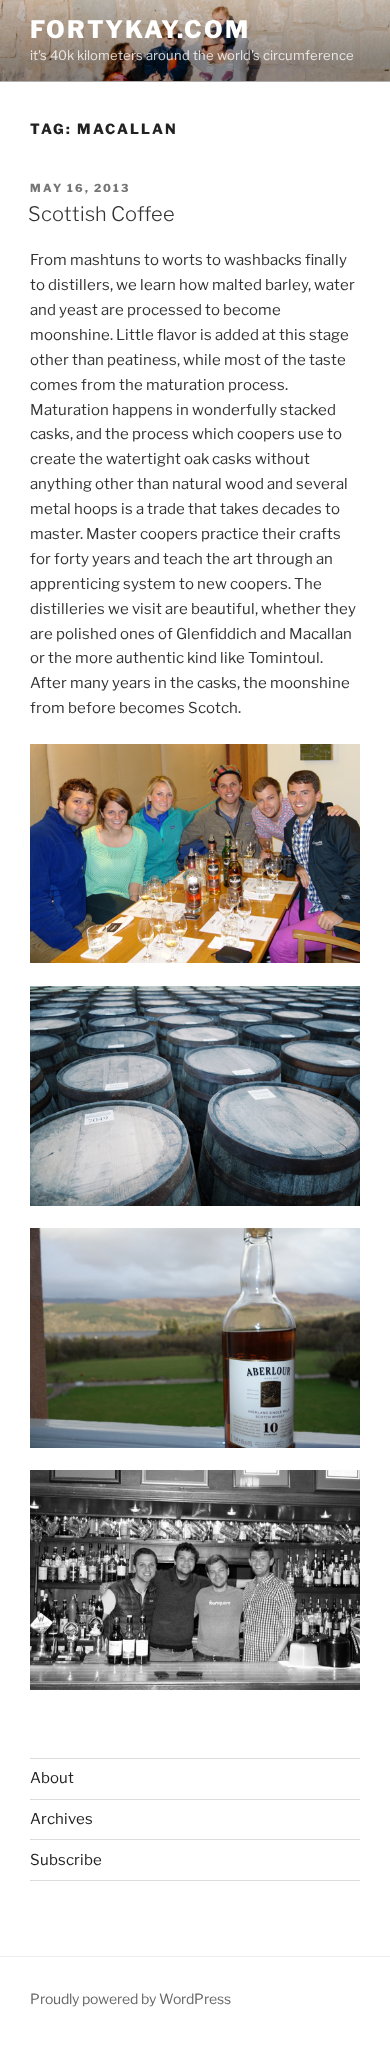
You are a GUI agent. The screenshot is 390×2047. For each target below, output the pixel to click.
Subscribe (66, 1860)
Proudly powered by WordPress (130, 1998)
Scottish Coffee (101, 214)
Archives (61, 1819)
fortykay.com (140, 29)
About (52, 1778)
